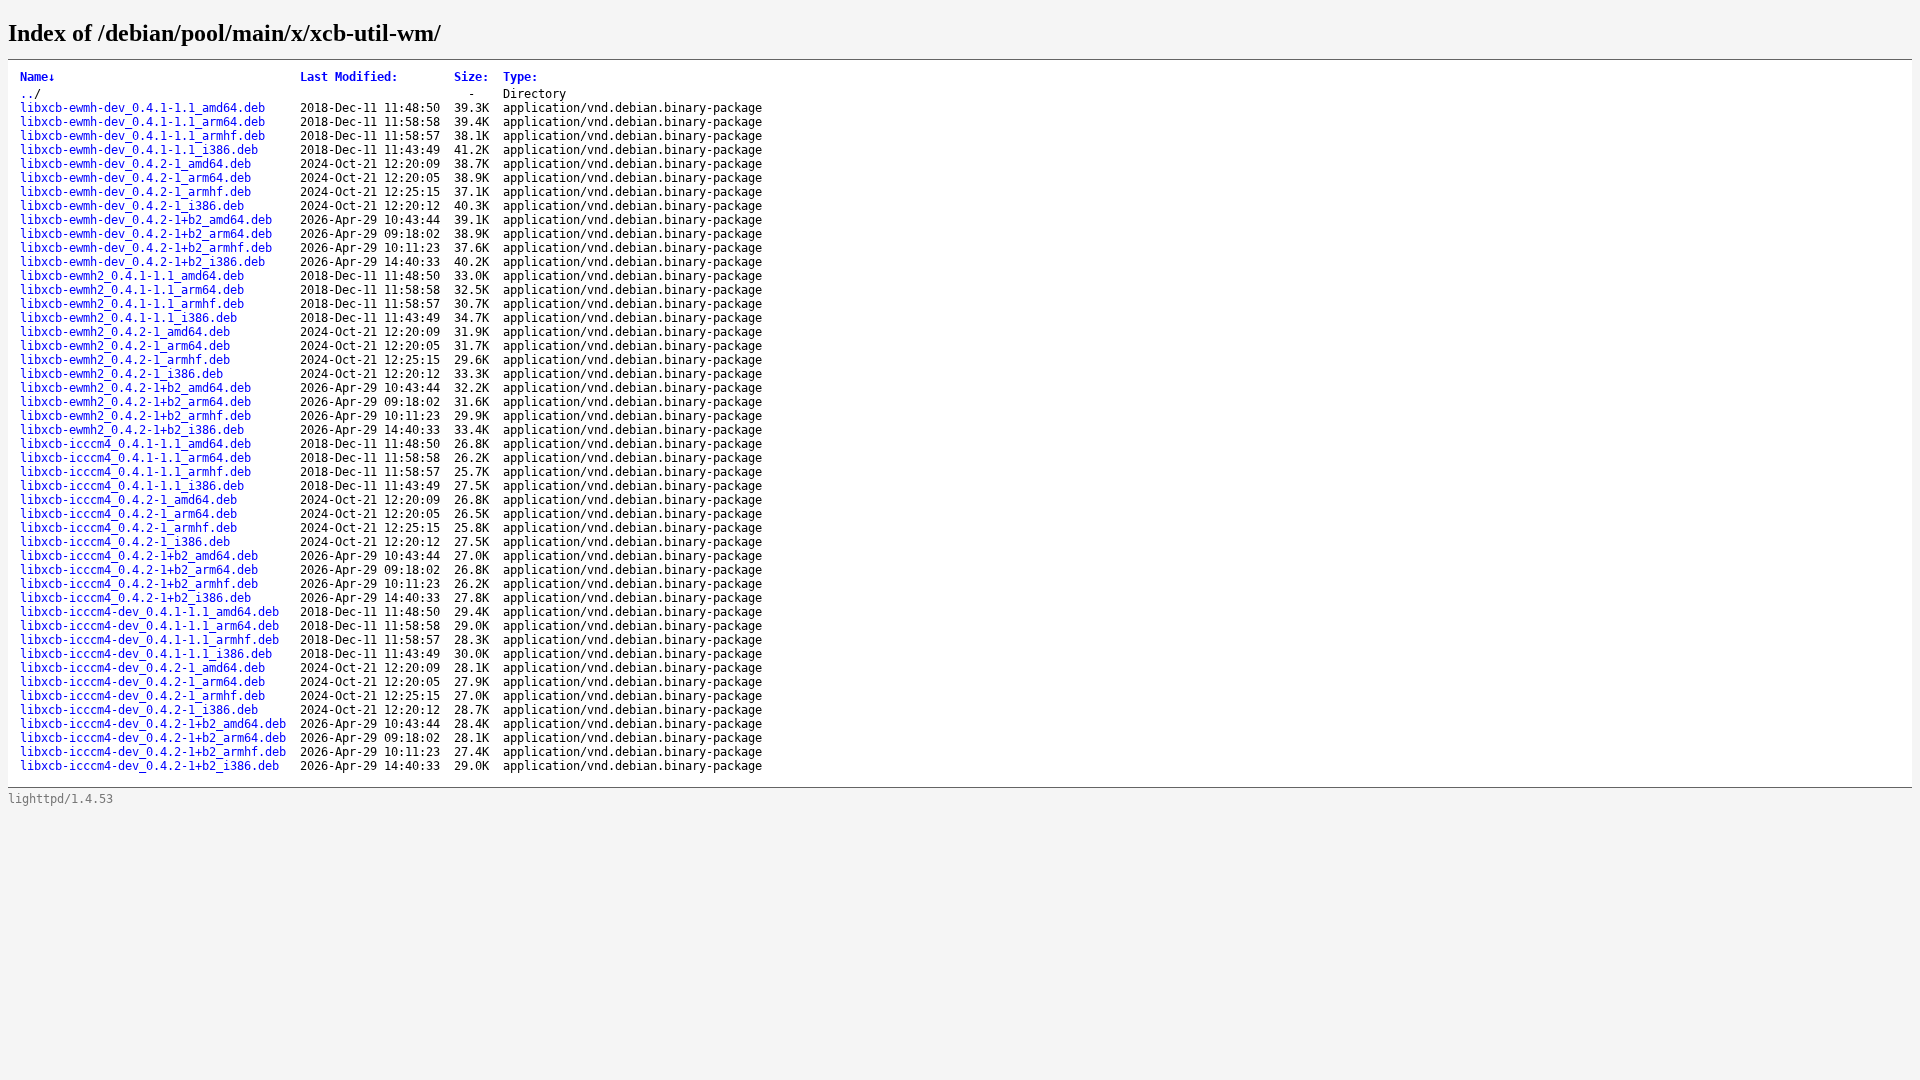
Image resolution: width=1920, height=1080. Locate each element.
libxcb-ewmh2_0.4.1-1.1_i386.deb (128, 318)
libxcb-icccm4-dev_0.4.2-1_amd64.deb (142, 668)
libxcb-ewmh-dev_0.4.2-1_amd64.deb (135, 164)
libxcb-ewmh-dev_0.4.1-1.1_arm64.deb (142, 122)
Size (471, 77)
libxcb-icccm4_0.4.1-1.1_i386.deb (132, 486)
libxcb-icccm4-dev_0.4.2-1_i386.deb (139, 710)
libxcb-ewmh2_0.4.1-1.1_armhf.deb (132, 304)
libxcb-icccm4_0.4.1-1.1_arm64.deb (135, 458)
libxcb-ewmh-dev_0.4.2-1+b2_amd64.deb (146, 220)
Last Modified (349, 77)
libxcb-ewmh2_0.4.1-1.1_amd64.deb (132, 276)
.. (27, 94)
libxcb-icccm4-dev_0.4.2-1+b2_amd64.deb (153, 724)
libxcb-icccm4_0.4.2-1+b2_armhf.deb (139, 584)
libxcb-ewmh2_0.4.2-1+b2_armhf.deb (135, 416)
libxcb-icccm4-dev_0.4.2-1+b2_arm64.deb (153, 738)
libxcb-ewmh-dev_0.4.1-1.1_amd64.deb (142, 108)
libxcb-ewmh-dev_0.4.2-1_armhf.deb (135, 192)
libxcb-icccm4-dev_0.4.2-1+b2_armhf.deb (153, 752)
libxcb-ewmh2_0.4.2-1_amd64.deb (125, 332)
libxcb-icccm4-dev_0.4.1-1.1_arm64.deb (149, 626)
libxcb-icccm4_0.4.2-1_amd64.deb (128, 500)
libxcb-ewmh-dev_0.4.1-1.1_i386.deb (139, 150)
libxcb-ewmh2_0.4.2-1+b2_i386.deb (132, 430)
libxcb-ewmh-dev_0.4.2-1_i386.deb (132, 206)
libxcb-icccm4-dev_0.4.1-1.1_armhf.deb (149, 640)
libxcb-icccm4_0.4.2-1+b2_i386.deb (135, 598)
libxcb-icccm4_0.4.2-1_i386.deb (125, 542)
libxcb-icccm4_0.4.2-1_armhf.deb (128, 528)
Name (37, 77)
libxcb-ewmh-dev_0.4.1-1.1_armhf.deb (142, 136)
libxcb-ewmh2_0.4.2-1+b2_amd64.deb (135, 388)
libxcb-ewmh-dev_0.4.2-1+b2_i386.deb (142, 262)
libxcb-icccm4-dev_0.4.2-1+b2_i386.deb (149, 766)
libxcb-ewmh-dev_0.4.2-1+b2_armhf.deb (146, 248)
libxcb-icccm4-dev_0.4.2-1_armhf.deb (142, 696)
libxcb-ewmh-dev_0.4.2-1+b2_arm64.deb (146, 234)
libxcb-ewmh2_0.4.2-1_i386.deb (121, 374)
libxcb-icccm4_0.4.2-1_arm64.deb (128, 514)
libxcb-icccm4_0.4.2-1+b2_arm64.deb (139, 570)
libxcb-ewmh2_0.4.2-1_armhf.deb (125, 360)
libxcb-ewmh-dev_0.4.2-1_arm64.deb (135, 178)
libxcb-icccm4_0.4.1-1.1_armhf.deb (135, 472)
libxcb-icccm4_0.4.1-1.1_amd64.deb (135, 444)
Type (520, 77)
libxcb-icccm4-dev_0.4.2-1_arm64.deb (142, 682)
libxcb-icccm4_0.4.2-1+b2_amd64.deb (139, 556)
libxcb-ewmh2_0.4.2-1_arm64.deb (125, 346)
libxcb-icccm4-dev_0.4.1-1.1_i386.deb (146, 654)
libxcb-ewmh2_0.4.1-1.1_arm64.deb (132, 290)
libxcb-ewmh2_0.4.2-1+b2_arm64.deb (135, 402)
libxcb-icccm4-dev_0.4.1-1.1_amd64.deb (149, 612)
